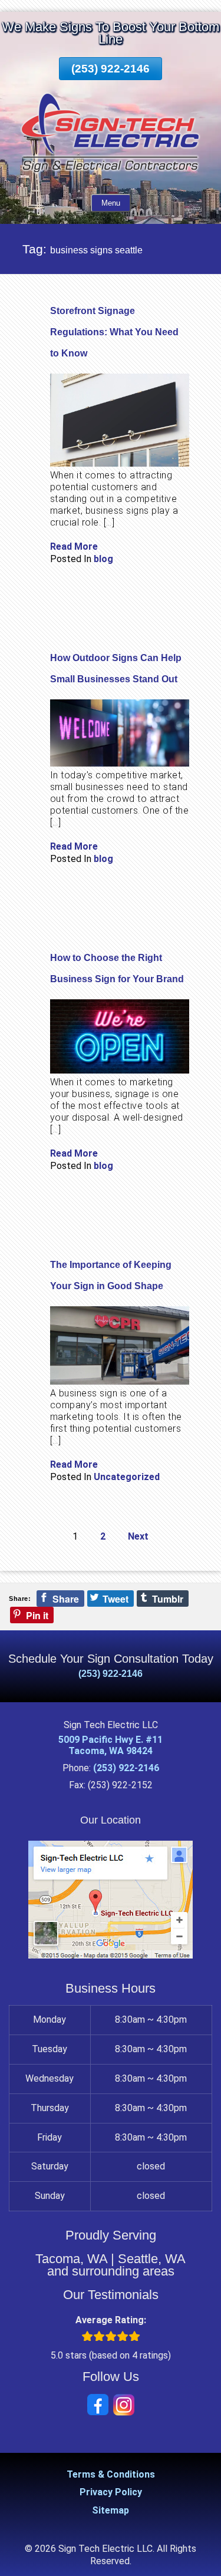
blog (103, 559)
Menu (111, 203)
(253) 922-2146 (111, 69)
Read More (74, 546)
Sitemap (111, 2510)
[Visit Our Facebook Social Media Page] (98, 2405)
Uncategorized (127, 1477)
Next (138, 1536)
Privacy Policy (111, 2492)
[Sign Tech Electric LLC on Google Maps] (111, 1955)
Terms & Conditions (111, 2474)
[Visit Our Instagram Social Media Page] (124, 2405)
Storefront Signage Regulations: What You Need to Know (114, 332)
